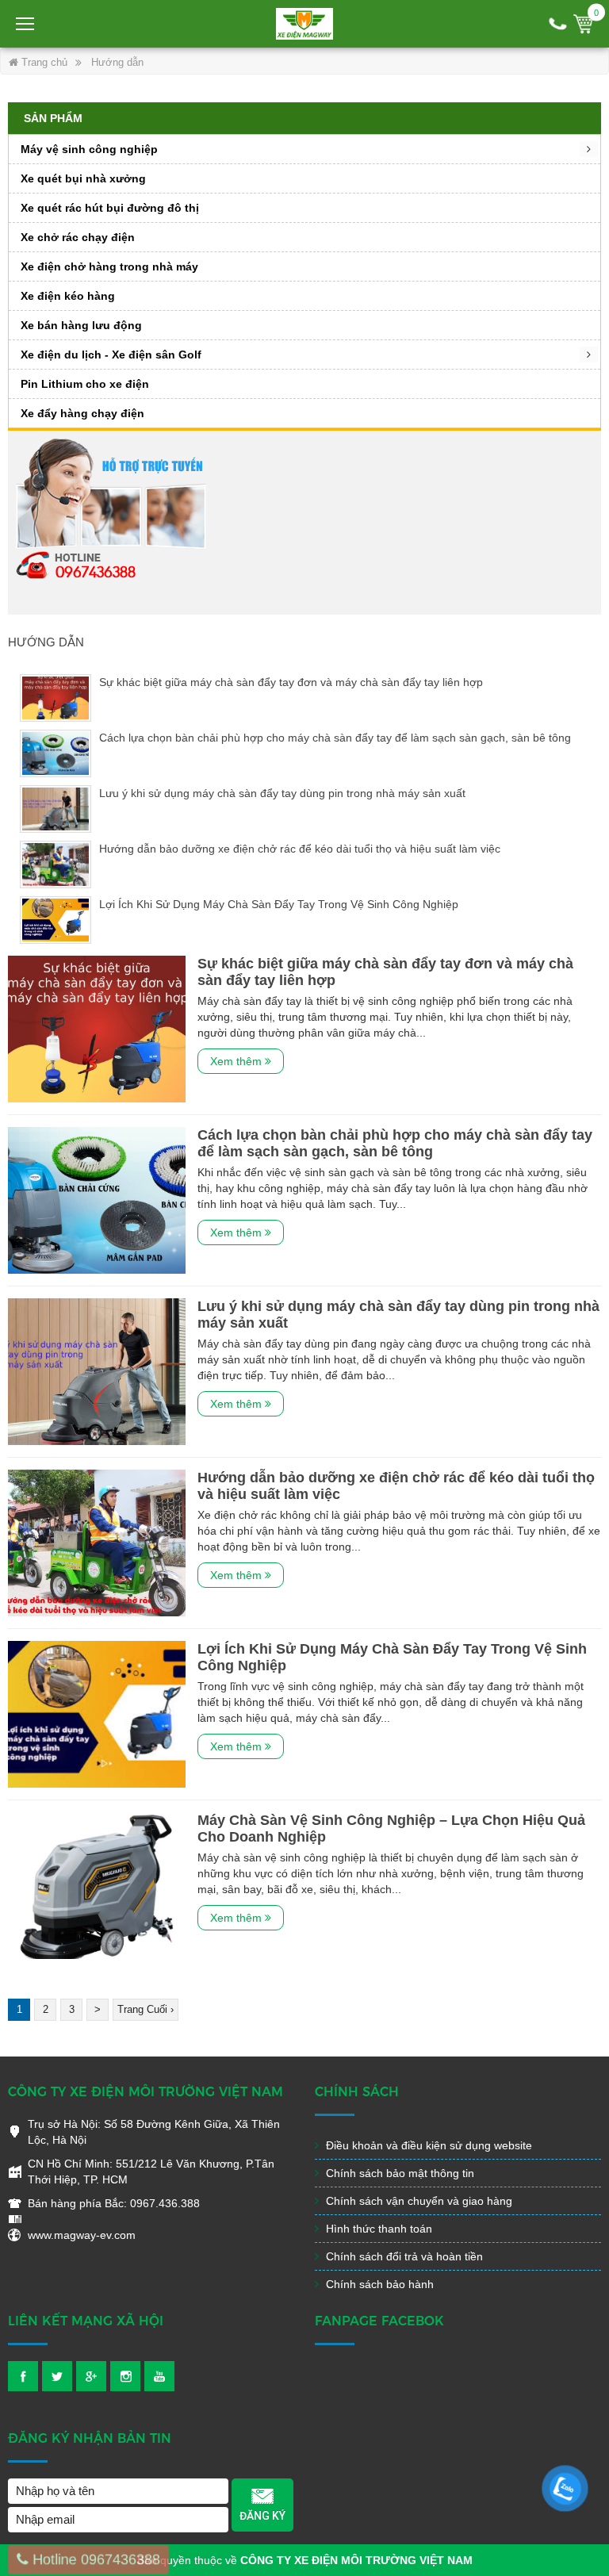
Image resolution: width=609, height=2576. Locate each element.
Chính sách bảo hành (378, 2284)
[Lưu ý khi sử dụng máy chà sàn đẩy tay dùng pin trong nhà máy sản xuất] (97, 1370)
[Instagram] (125, 2376)
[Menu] (26, 24)
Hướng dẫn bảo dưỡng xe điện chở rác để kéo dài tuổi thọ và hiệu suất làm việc (300, 849)
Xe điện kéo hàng (68, 296)
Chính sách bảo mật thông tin (398, 2173)
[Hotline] (558, 24)
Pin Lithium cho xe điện (85, 384)
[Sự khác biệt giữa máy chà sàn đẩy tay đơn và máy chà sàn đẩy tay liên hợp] (97, 1028)
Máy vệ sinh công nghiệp (89, 149)
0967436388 (96, 571)
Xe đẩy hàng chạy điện (82, 413)
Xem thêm (237, 1061)
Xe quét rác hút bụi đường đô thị (110, 208)
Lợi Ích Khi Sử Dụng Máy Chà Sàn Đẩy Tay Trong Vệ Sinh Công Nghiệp (279, 904)
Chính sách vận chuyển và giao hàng (417, 2201)
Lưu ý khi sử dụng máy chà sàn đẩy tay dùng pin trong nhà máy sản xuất (282, 793)
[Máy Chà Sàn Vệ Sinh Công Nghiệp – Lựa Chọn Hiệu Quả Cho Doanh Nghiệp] (97, 1884)
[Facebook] (23, 2376)
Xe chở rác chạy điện (78, 237)
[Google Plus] (91, 2376)
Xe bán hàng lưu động (81, 325)
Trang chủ (43, 62)
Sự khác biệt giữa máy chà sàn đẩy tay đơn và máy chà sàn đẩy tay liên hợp (291, 682)
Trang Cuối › (146, 2009)
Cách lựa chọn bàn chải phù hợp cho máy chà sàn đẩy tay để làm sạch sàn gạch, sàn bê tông (335, 738)
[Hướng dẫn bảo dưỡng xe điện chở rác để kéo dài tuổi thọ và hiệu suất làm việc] (97, 1542)
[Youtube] (159, 2376)
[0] (583, 24)
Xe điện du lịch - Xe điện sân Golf (111, 355)
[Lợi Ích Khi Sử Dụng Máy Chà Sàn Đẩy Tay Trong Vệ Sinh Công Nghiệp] (97, 1713)
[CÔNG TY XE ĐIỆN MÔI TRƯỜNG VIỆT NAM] (304, 24)
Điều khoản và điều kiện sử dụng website (427, 2145)
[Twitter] (57, 2376)
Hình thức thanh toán (377, 2229)
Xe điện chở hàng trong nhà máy (109, 266)
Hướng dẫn (117, 62)
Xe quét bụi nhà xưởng (83, 178)
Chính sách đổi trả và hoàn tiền (403, 2256)
